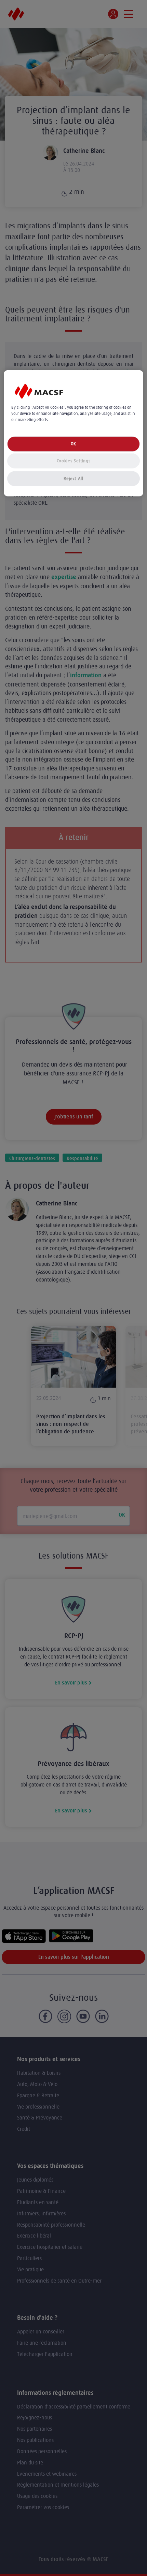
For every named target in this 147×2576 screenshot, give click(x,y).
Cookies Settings (73, 461)
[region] (74, 433)
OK (73, 444)
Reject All (73, 479)
